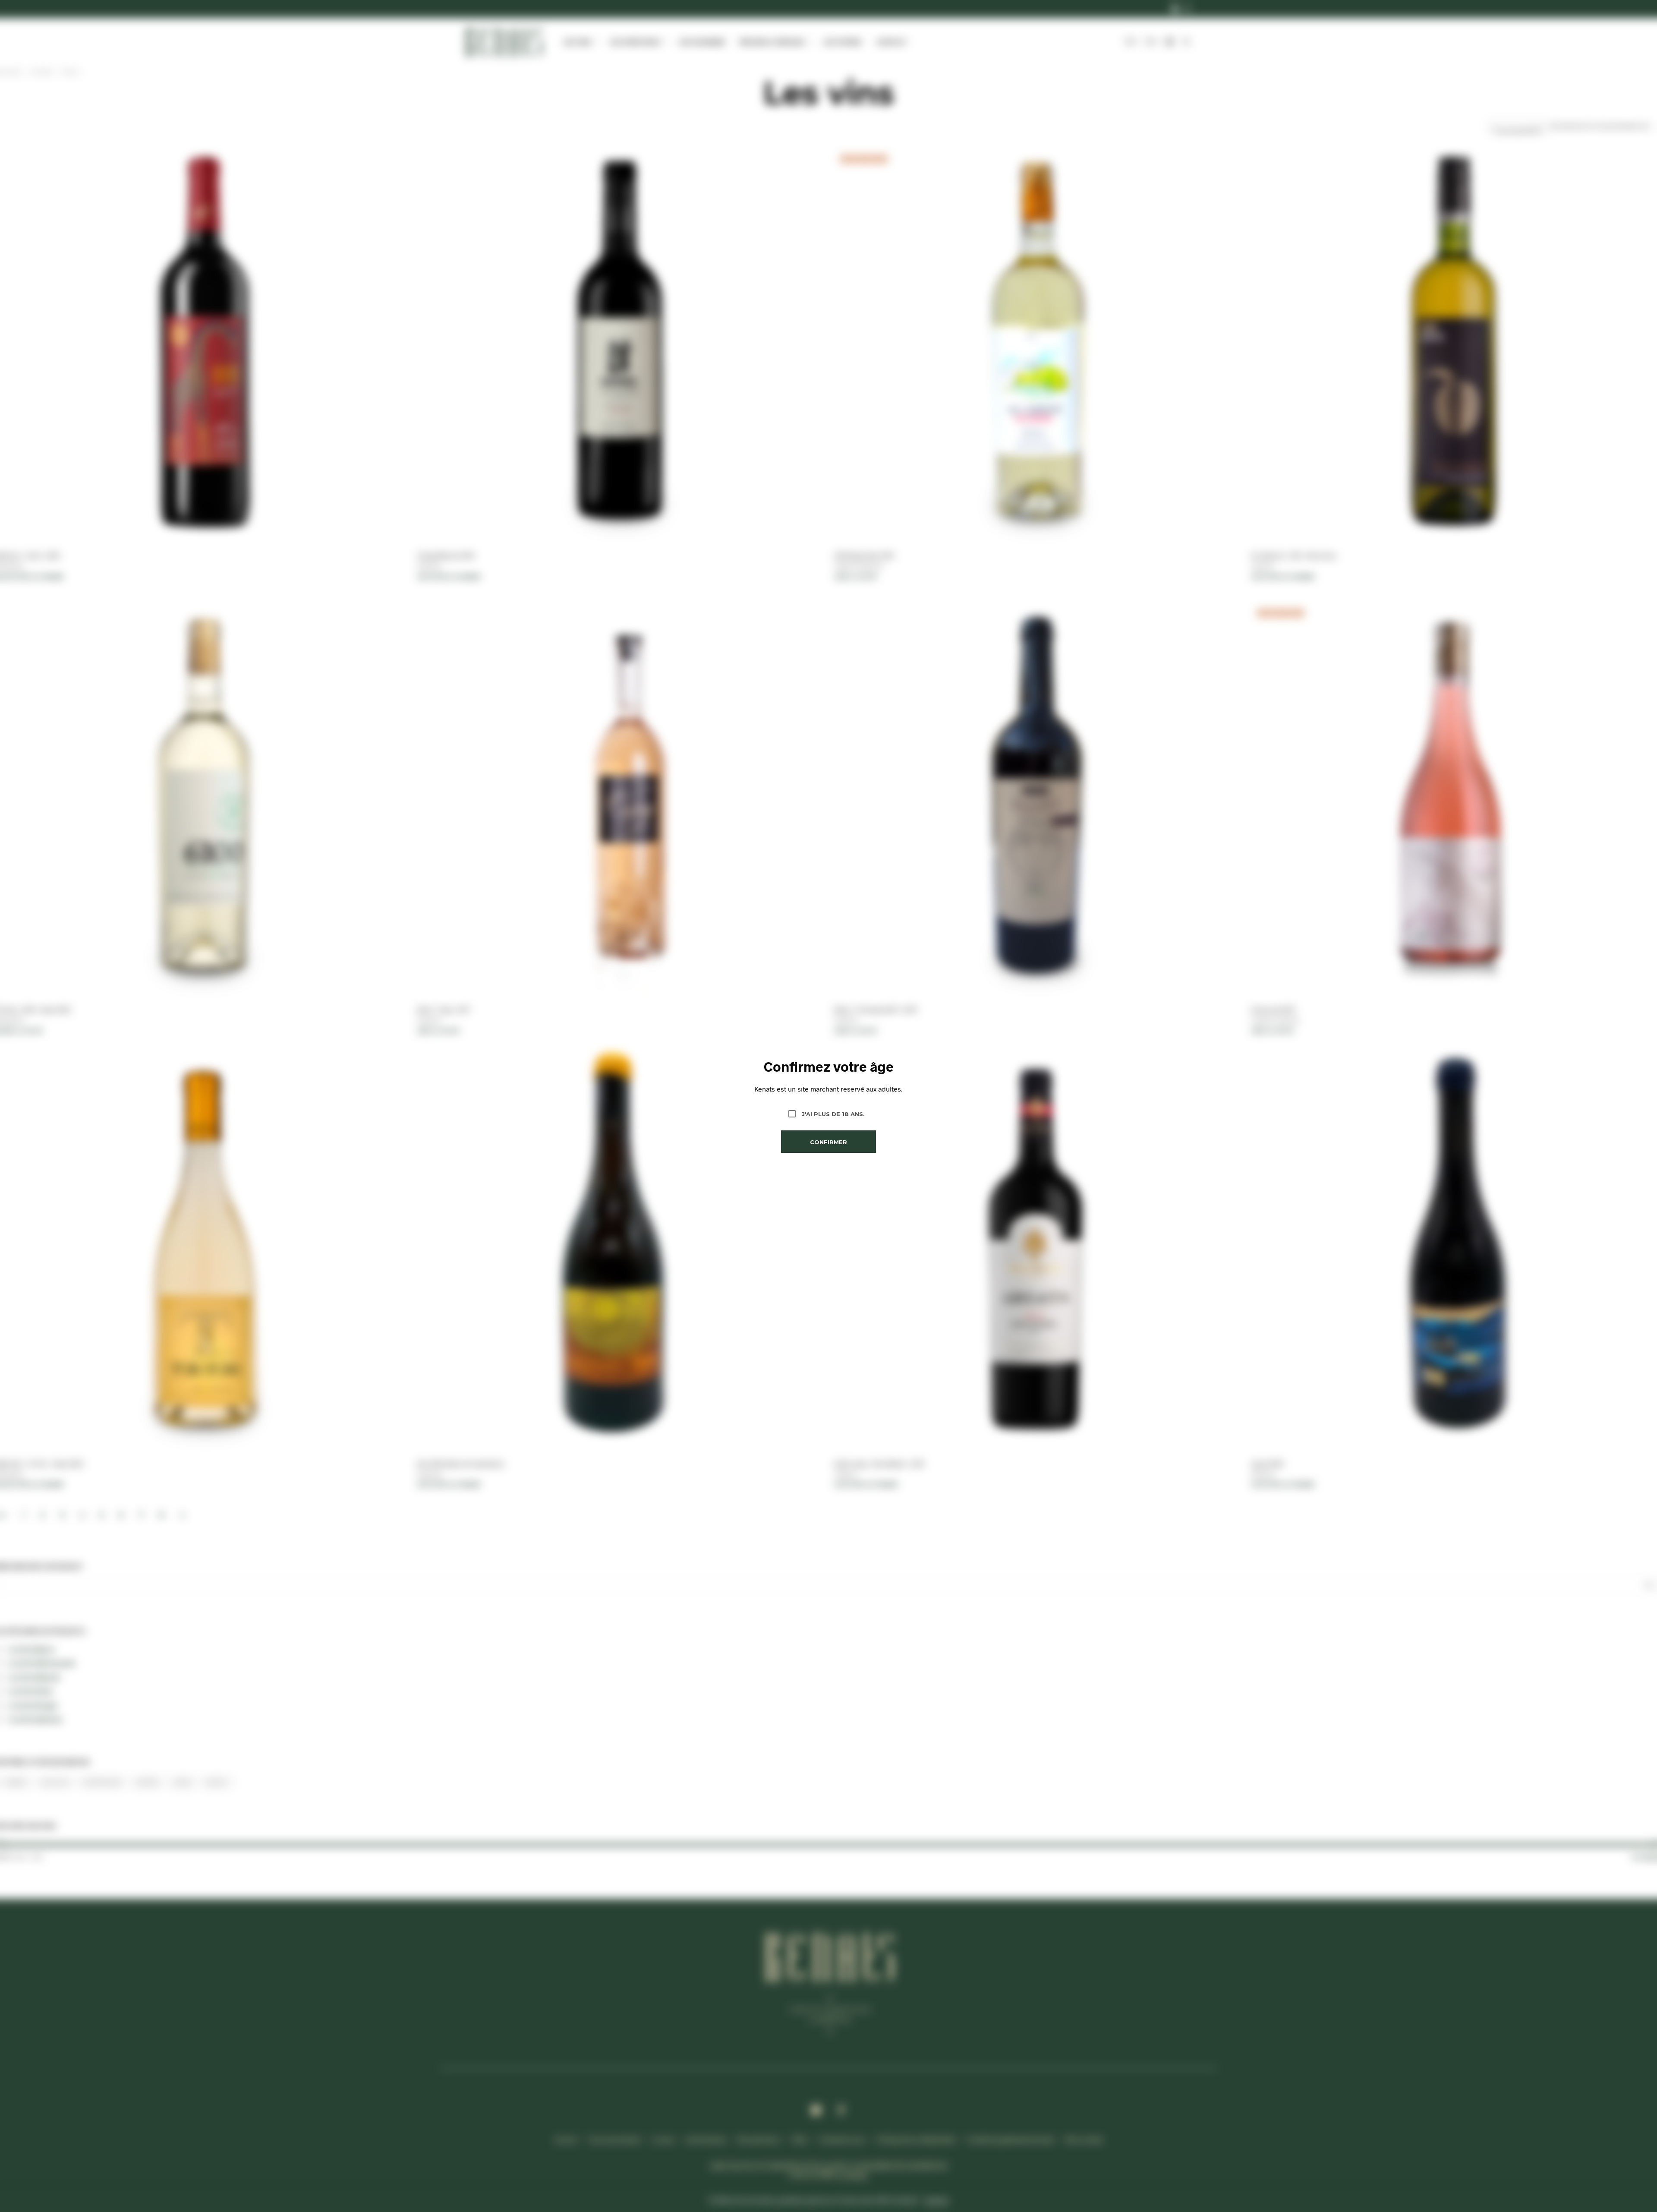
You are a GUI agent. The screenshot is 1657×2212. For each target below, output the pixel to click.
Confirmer (828, 1142)
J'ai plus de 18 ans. (833, 1114)
